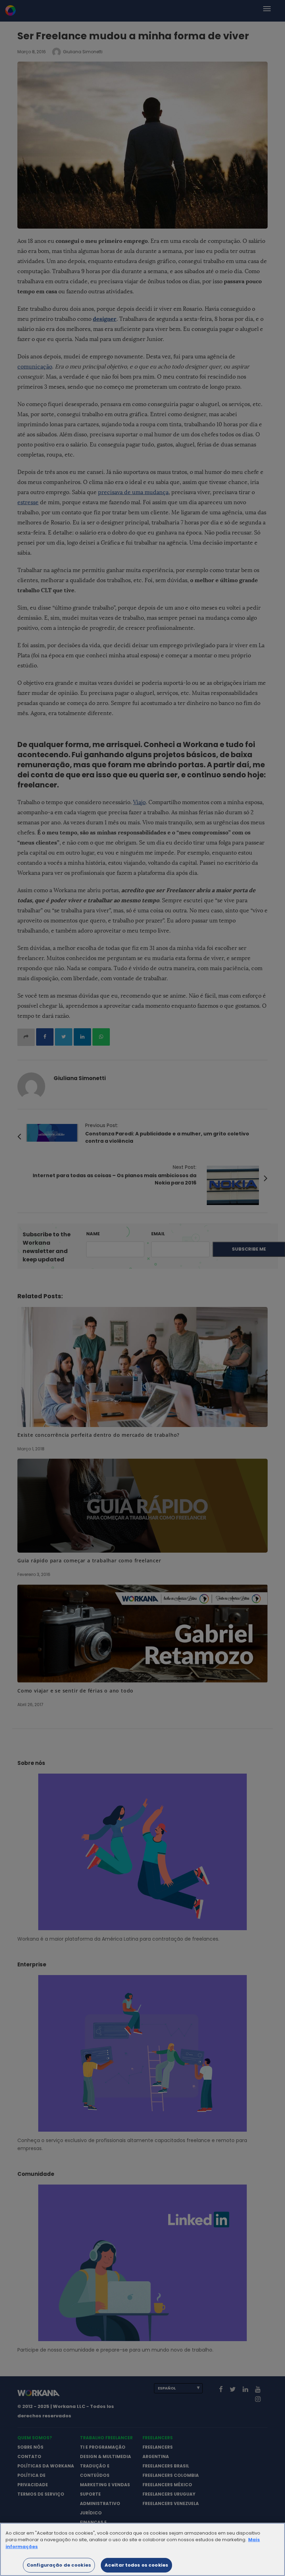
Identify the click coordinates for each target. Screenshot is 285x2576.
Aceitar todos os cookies (136, 2565)
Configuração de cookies (59, 2565)
